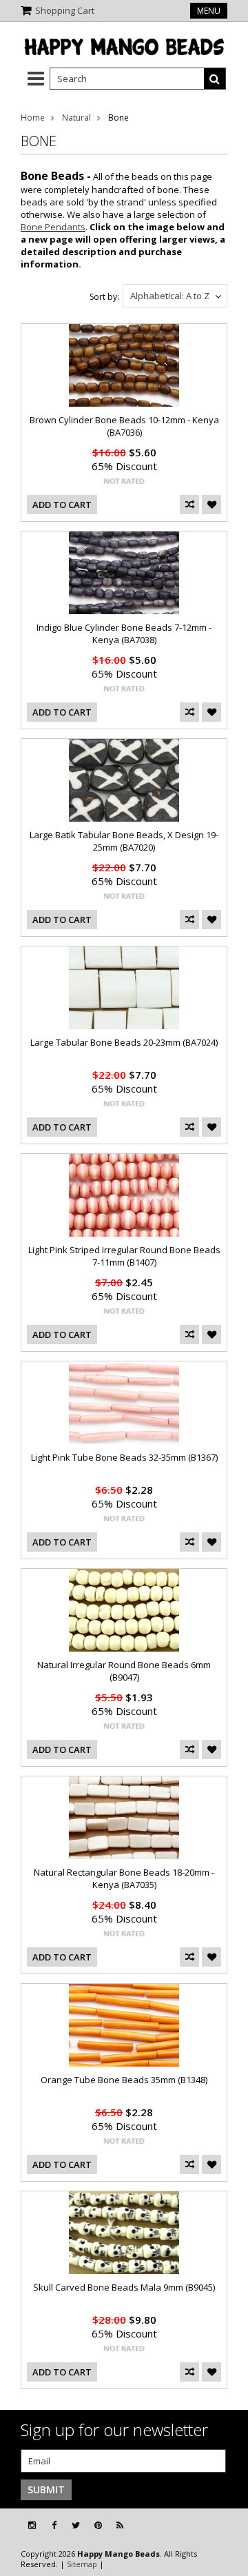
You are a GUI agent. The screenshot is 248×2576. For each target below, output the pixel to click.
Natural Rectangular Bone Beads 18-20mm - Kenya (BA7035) (124, 1878)
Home (33, 118)
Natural (76, 118)
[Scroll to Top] (227, 2526)
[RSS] (120, 2525)
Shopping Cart (65, 10)
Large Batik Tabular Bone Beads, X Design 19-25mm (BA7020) (124, 841)
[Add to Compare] (189, 505)
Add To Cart (62, 505)
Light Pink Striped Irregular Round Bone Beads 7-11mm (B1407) (124, 1256)
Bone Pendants (53, 227)
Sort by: (104, 297)
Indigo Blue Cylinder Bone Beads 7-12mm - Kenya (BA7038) (124, 633)
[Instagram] (32, 2525)
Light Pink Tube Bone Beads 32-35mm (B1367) (124, 1457)
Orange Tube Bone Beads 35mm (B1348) (124, 2080)
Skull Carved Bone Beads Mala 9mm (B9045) (124, 2287)
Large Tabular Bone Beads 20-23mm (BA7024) (124, 1042)
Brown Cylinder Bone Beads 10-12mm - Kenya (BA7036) (124, 426)
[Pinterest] (98, 2525)
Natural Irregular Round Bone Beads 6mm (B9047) (124, 1671)
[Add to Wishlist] (211, 505)
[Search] (215, 79)
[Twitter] (76, 2525)
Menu (209, 11)
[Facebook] (54, 2525)
